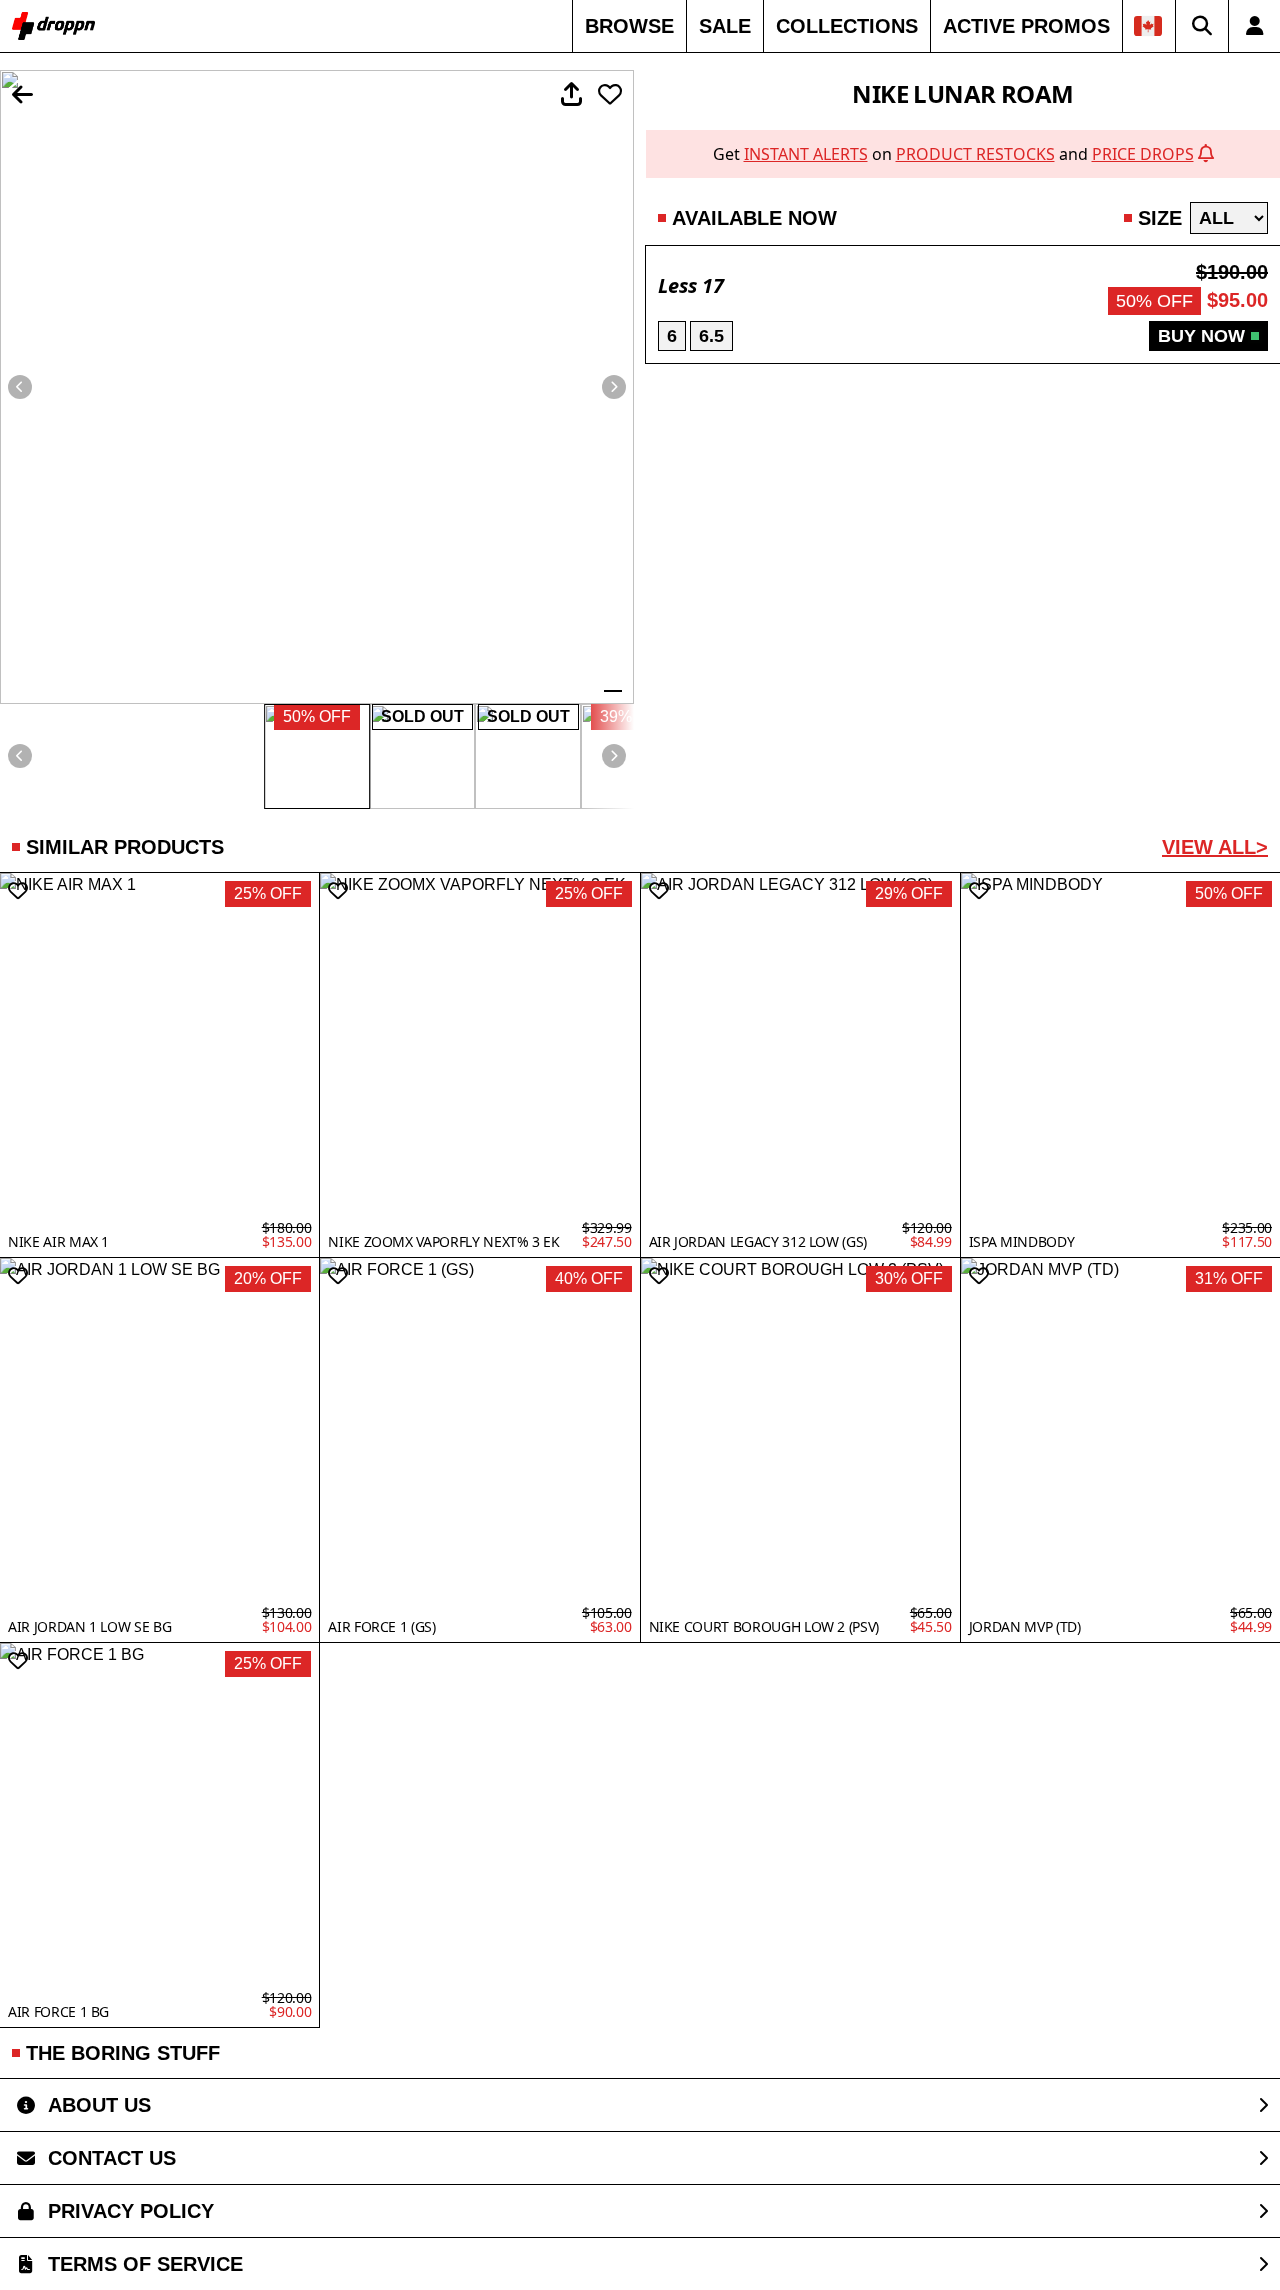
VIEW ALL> (1215, 847)
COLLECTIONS (847, 26)
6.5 (711, 336)
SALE (725, 26)
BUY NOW (1201, 336)
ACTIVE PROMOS (1026, 26)
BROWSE (629, 26)
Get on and (953, 154)
